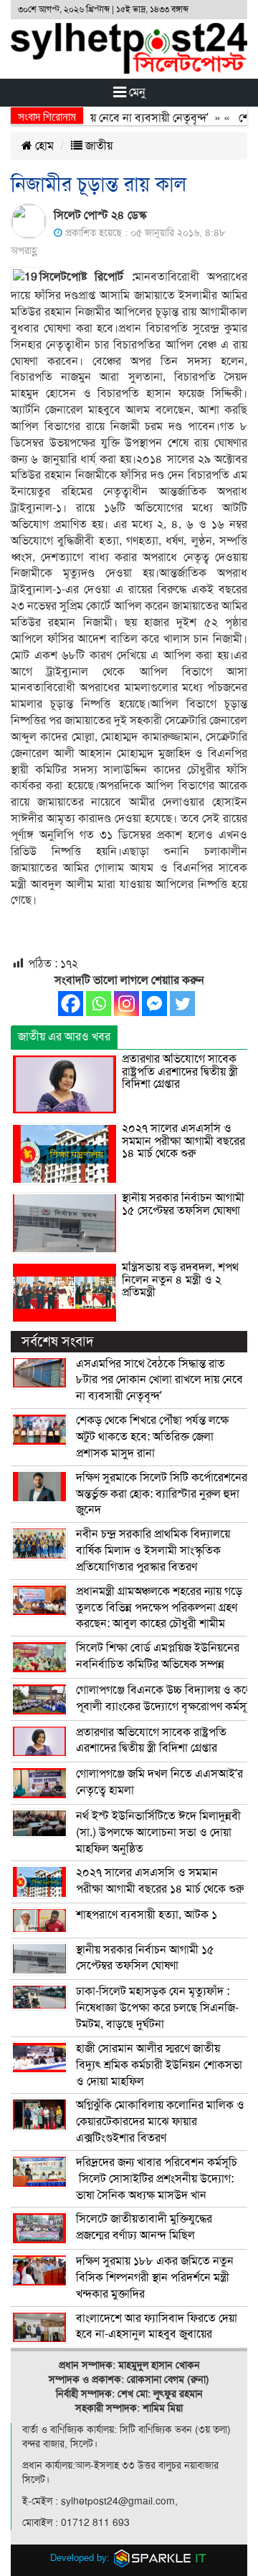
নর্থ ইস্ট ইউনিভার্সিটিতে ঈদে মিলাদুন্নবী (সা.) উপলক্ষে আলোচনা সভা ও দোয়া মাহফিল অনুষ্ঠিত (158, 1833)
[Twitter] (182, 1004)
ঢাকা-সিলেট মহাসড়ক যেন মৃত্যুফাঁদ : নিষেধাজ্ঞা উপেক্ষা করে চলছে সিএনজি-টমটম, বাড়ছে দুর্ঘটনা (157, 2008)
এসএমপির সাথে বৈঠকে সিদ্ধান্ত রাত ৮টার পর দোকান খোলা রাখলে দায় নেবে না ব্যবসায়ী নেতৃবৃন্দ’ (159, 1380)
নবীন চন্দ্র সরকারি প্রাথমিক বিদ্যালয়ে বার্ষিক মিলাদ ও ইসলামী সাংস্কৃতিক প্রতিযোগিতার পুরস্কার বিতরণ (153, 1551)
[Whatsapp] (99, 1004)
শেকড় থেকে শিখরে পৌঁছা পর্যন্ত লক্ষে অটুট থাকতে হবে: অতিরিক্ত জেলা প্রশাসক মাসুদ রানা (152, 1437)
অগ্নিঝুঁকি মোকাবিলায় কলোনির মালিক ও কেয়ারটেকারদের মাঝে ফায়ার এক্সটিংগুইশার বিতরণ (160, 2122)
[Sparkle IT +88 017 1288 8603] (161, 2558)
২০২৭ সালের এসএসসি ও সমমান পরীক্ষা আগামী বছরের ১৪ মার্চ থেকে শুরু (183, 1141)
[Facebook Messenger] (154, 1004)
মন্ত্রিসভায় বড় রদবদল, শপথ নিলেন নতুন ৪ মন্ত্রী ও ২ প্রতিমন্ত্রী (180, 1280)
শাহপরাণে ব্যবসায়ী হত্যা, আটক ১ (147, 1915)
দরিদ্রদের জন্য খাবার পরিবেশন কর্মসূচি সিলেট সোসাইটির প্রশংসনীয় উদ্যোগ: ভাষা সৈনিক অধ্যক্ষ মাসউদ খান (157, 2179)
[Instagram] (126, 1004)
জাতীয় (97, 146)
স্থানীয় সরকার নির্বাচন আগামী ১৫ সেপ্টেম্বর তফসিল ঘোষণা (183, 1204)
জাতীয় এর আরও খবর (64, 1037)
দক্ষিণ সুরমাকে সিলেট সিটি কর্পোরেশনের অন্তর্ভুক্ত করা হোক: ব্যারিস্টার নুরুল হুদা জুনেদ (162, 1494)
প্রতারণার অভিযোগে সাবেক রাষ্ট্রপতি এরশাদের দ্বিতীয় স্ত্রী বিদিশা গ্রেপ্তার (180, 1072)
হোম (43, 146)
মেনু (136, 92)
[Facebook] (71, 1004)
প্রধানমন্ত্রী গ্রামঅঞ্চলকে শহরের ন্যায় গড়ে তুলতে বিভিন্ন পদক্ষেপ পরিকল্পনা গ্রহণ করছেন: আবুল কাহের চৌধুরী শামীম (159, 1608)
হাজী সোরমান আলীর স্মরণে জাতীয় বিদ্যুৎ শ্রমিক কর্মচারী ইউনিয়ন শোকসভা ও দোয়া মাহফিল (159, 2065)
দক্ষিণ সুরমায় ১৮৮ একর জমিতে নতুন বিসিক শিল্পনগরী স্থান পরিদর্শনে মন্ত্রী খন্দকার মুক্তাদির (155, 2278)
